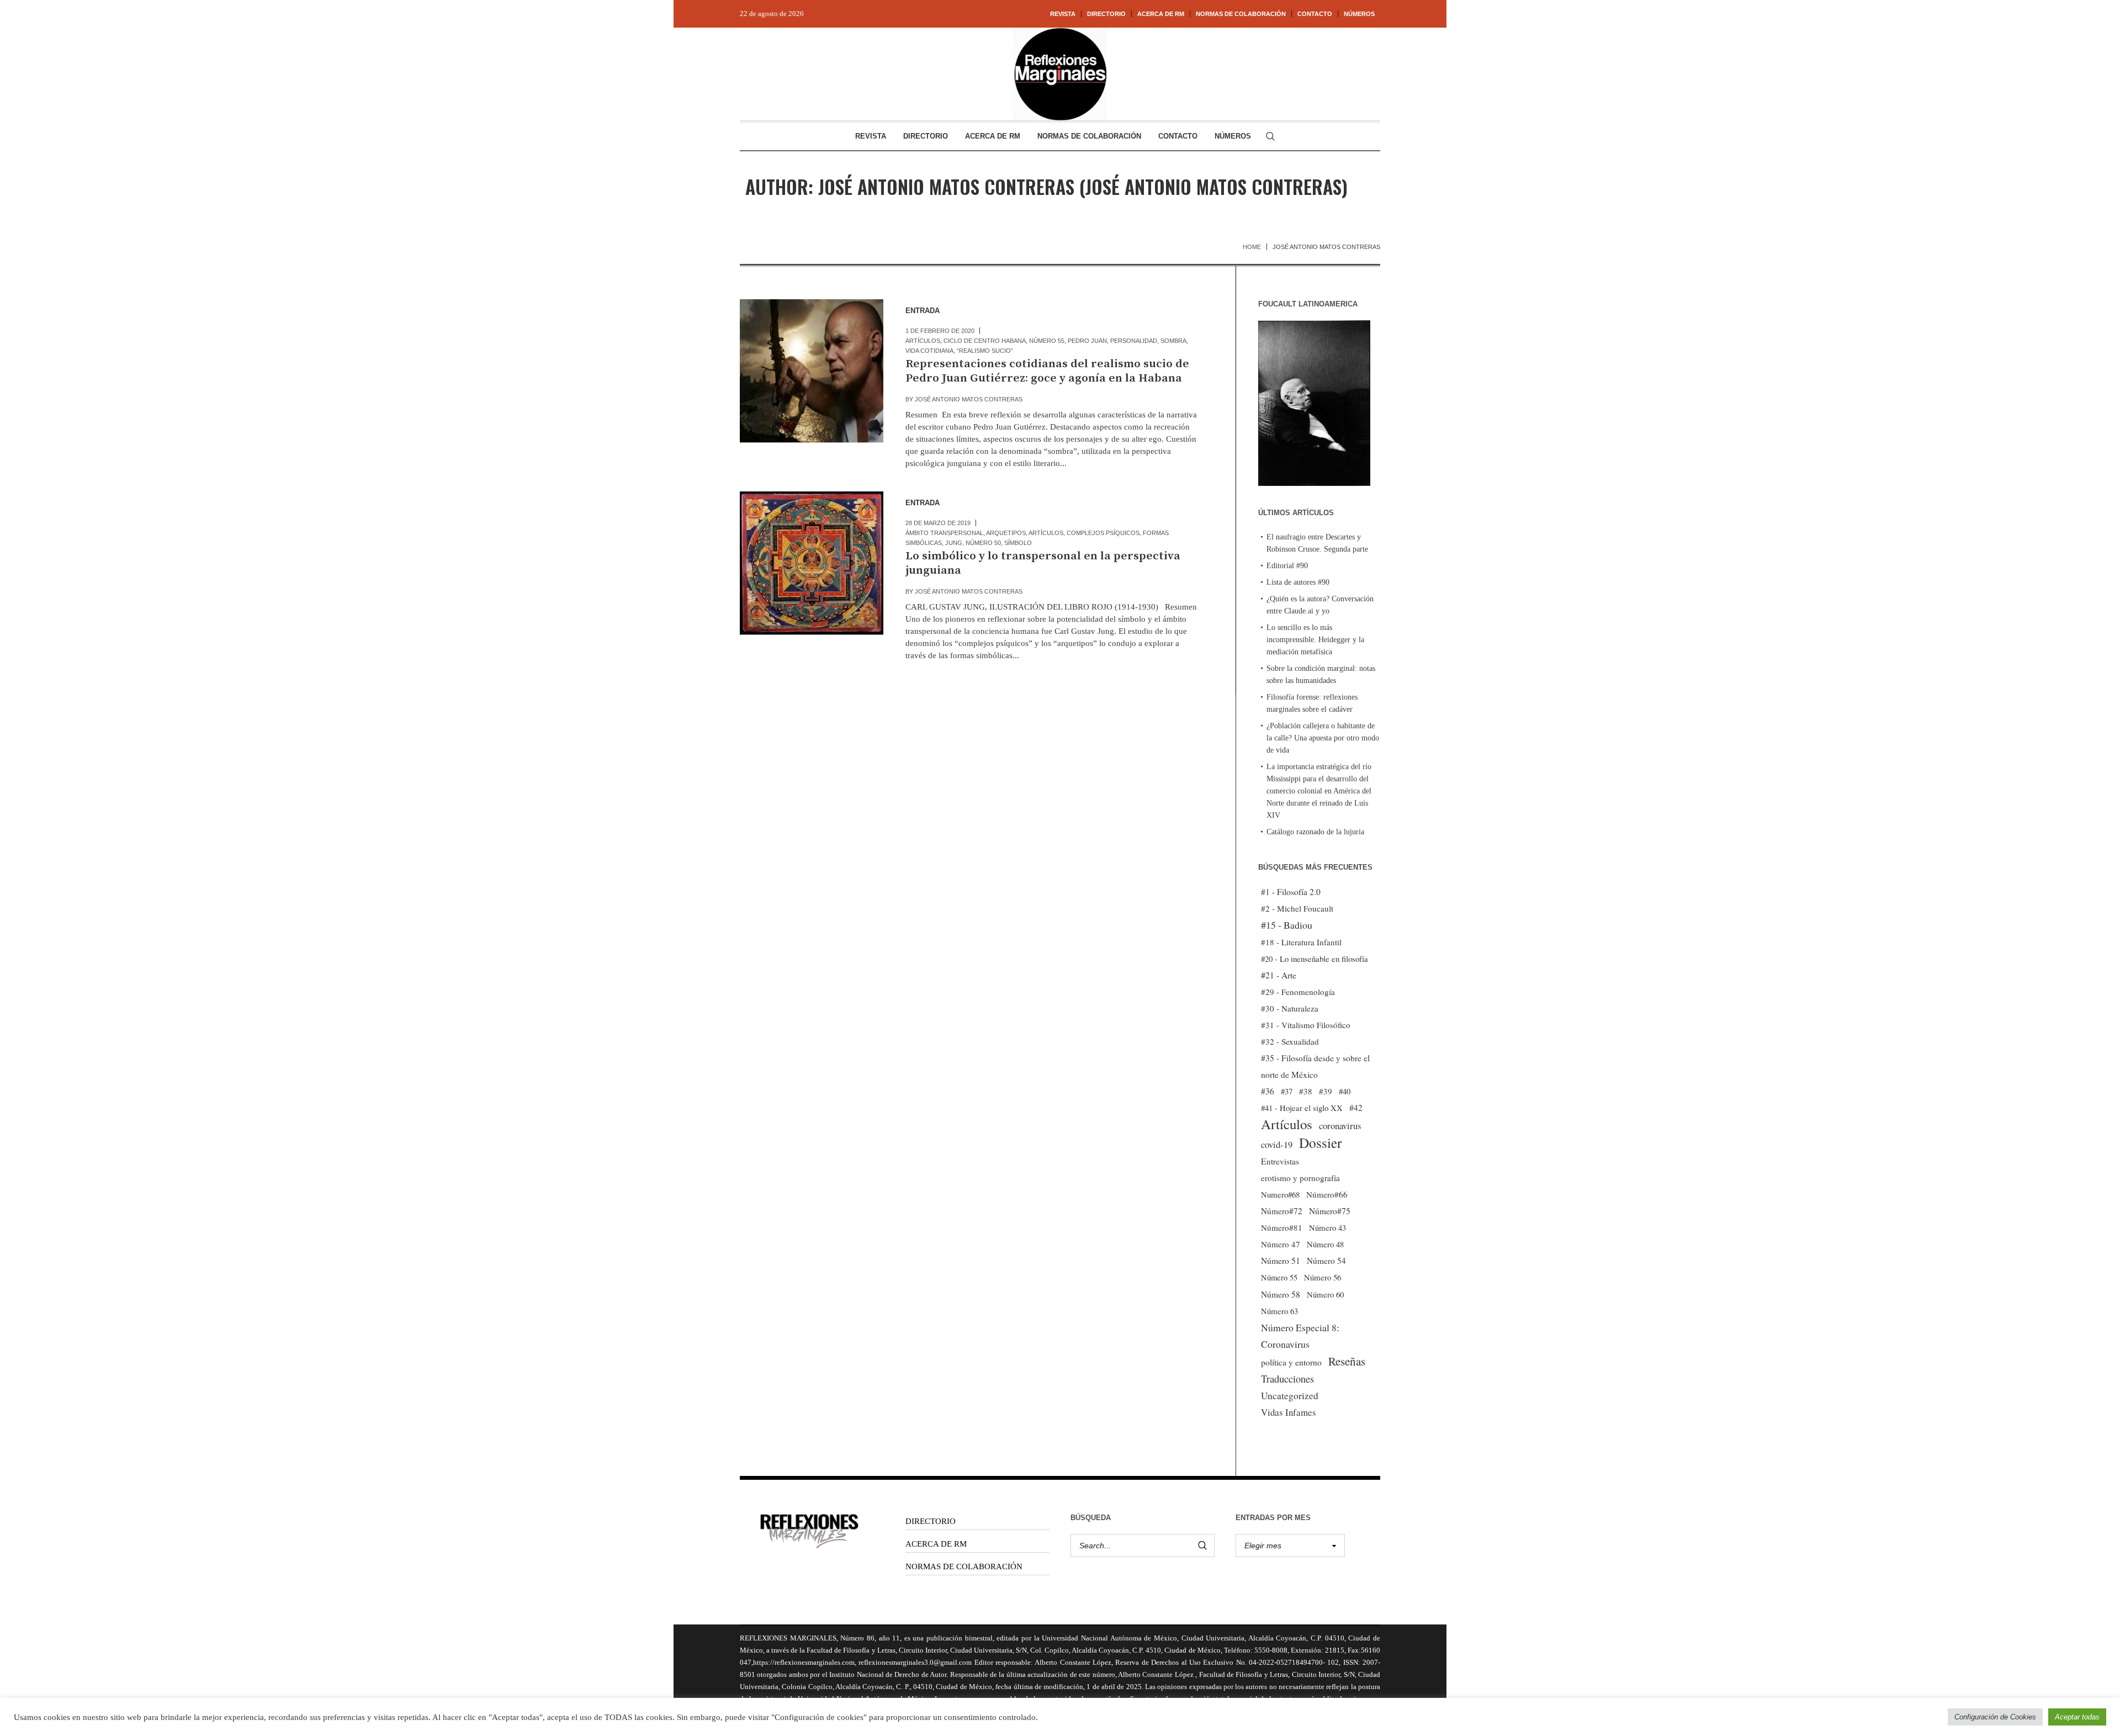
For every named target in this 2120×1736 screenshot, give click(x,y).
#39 (1326, 1091)
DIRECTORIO (931, 1521)
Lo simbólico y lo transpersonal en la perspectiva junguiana (1043, 563)
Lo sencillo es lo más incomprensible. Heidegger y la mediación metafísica (1315, 640)
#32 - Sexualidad (1290, 1041)
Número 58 (1281, 1294)
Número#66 (1327, 1194)
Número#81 (1282, 1227)
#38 (1306, 1091)
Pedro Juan (1087, 341)
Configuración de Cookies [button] (1995, 1717)
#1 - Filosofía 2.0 (1291, 892)
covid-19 (1277, 1144)
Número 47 (1281, 1244)
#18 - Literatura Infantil (1301, 942)
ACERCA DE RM (936, 1544)
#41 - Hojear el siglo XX (1302, 1108)
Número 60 (1325, 1294)
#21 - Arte (1279, 975)
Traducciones (1287, 1378)
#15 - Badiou (1287, 925)
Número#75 (1330, 1211)
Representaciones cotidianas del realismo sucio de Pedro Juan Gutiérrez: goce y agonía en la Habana (1047, 371)
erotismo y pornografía (1300, 1178)
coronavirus (1340, 1126)
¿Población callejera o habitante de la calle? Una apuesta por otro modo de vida (1323, 738)
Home (1252, 247)
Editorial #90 (1287, 566)
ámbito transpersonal (944, 533)
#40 (1345, 1091)
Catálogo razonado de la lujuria (1315, 832)
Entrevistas (1280, 1161)
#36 (1268, 1091)
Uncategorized (1290, 1396)
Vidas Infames (1289, 1412)
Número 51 (1281, 1260)
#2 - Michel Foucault (1297, 908)
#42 (1356, 1108)
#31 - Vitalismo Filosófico (1306, 1025)
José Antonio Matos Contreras (969, 399)
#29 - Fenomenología (1298, 992)
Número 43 (1327, 1227)
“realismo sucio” (985, 351)
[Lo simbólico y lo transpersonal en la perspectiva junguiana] (812, 563)
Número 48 (1325, 1244)
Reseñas (1347, 1361)
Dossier (1320, 1142)
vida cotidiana (929, 351)
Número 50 (983, 543)
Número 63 (1279, 1311)
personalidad (1134, 341)
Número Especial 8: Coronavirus (1300, 1336)
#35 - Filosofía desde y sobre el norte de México (1315, 1066)
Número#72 (1282, 1211)
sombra (1173, 341)
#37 (1287, 1091)
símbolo (1018, 543)
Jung (954, 543)
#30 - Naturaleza (1290, 1008)
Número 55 (1047, 341)
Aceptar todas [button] (2077, 1717)
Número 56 (1323, 1277)
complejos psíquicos (1103, 533)
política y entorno (1291, 1362)
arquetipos (1006, 533)
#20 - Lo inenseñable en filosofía (1315, 959)
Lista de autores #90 (1298, 582)
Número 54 (1326, 1261)
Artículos (923, 341)
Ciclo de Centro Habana (985, 341)
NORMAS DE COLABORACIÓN (964, 1566)
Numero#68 (1280, 1194)
